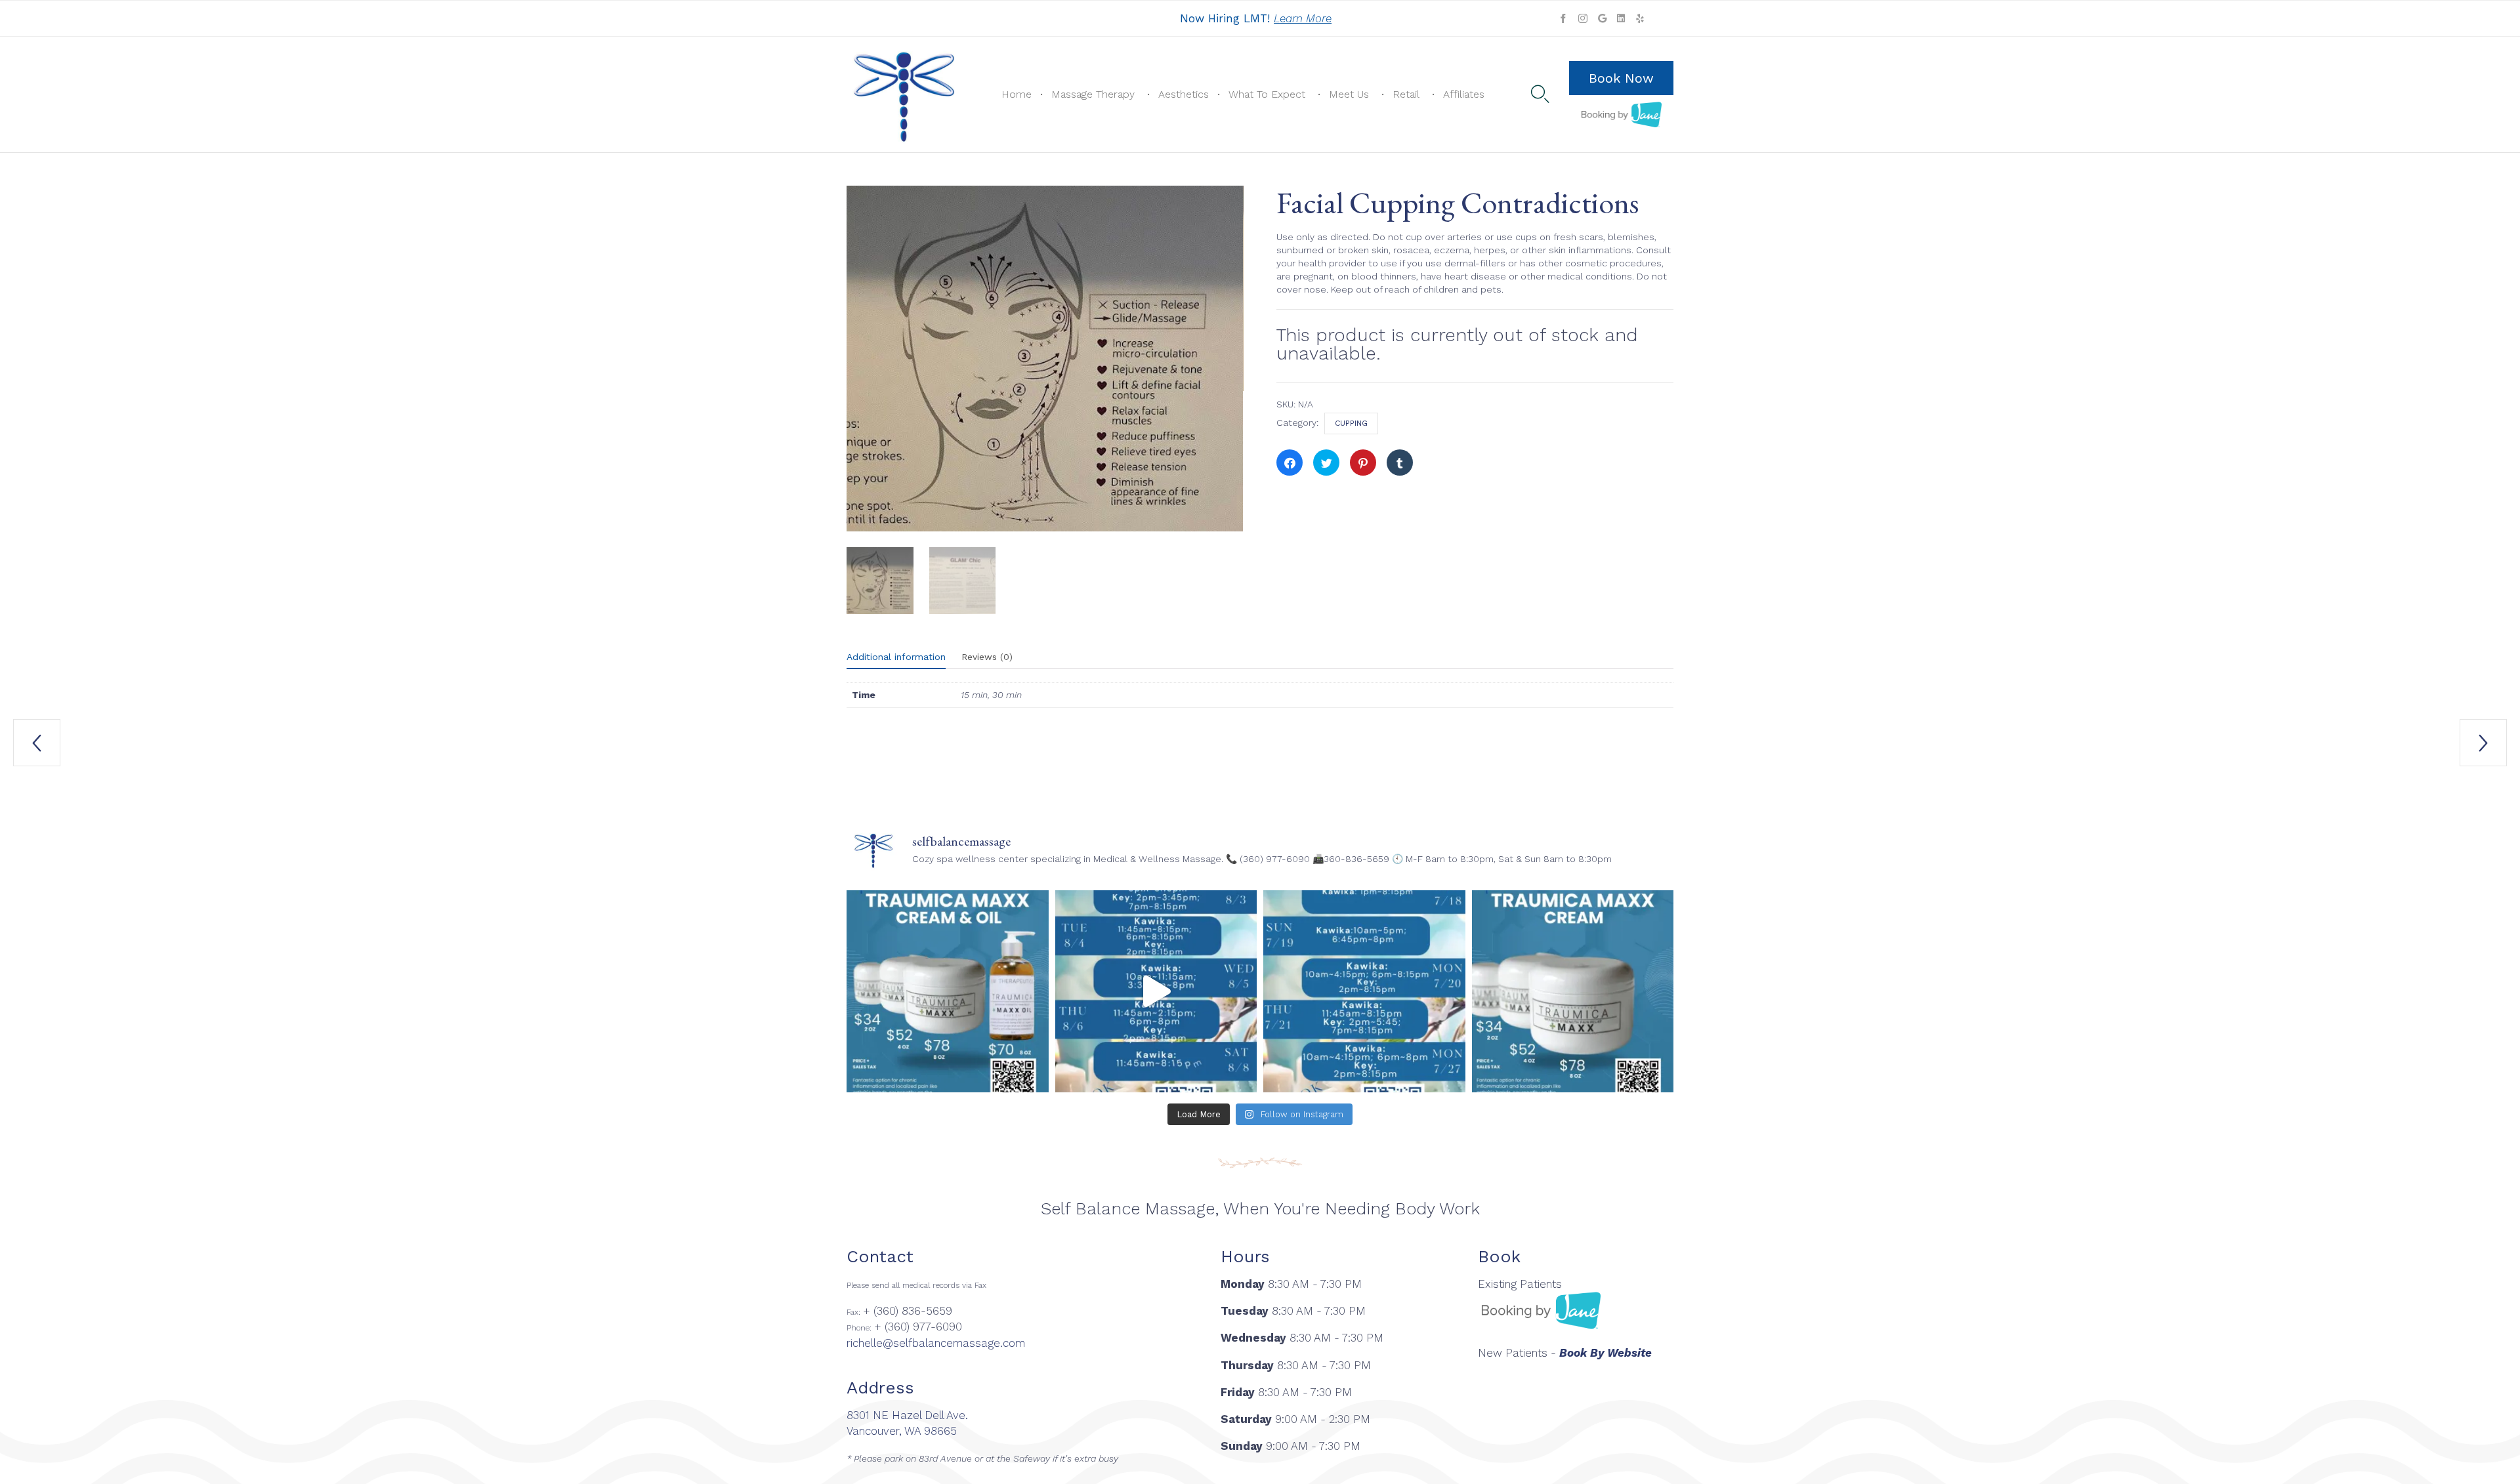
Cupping (1351, 423)
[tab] (903, 657)
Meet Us (1349, 94)
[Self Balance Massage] (904, 94)
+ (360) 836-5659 (908, 1311)
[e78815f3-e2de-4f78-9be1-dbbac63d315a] (880, 581)
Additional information (896, 657)
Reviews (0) (987, 657)
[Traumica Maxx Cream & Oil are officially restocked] (948, 991)
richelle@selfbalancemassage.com (936, 1343)
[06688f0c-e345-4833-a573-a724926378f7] (963, 581)
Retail (1406, 94)
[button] (1621, 78)
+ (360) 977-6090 (918, 1327)
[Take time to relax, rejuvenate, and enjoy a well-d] (1156, 991)
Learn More (1303, 18)
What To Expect (1267, 94)
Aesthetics (1184, 94)
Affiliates (1464, 94)
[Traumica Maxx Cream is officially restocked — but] (1573, 991)
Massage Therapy (1093, 94)
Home (1017, 94)
